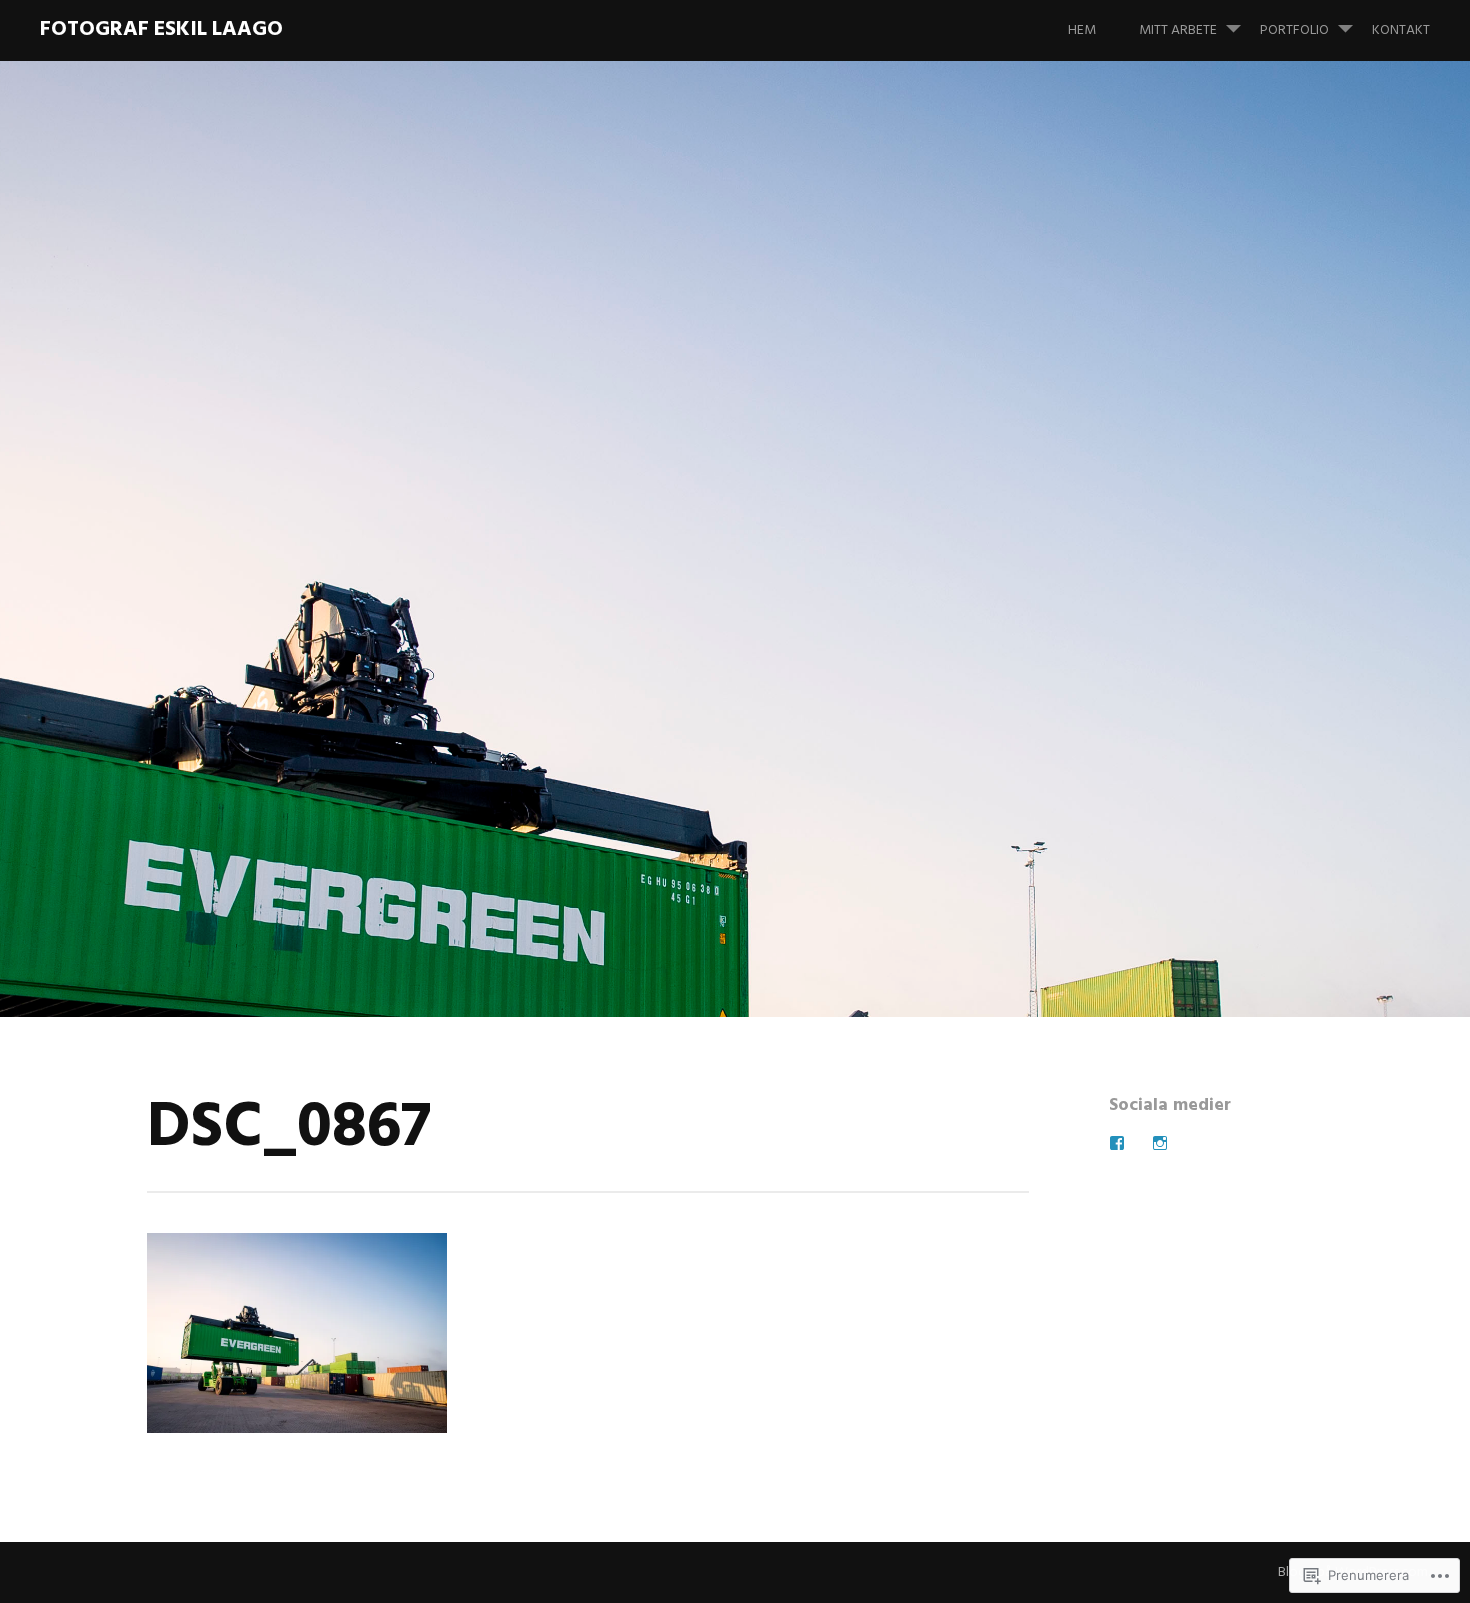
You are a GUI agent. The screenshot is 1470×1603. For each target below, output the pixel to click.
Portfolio (1294, 30)
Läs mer (185, 596)
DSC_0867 (269, 533)
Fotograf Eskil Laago (161, 29)
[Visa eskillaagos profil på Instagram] (1160, 1143)
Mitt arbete (1178, 30)
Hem (1082, 30)
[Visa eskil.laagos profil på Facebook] (1117, 1143)
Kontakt (1401, 30)
